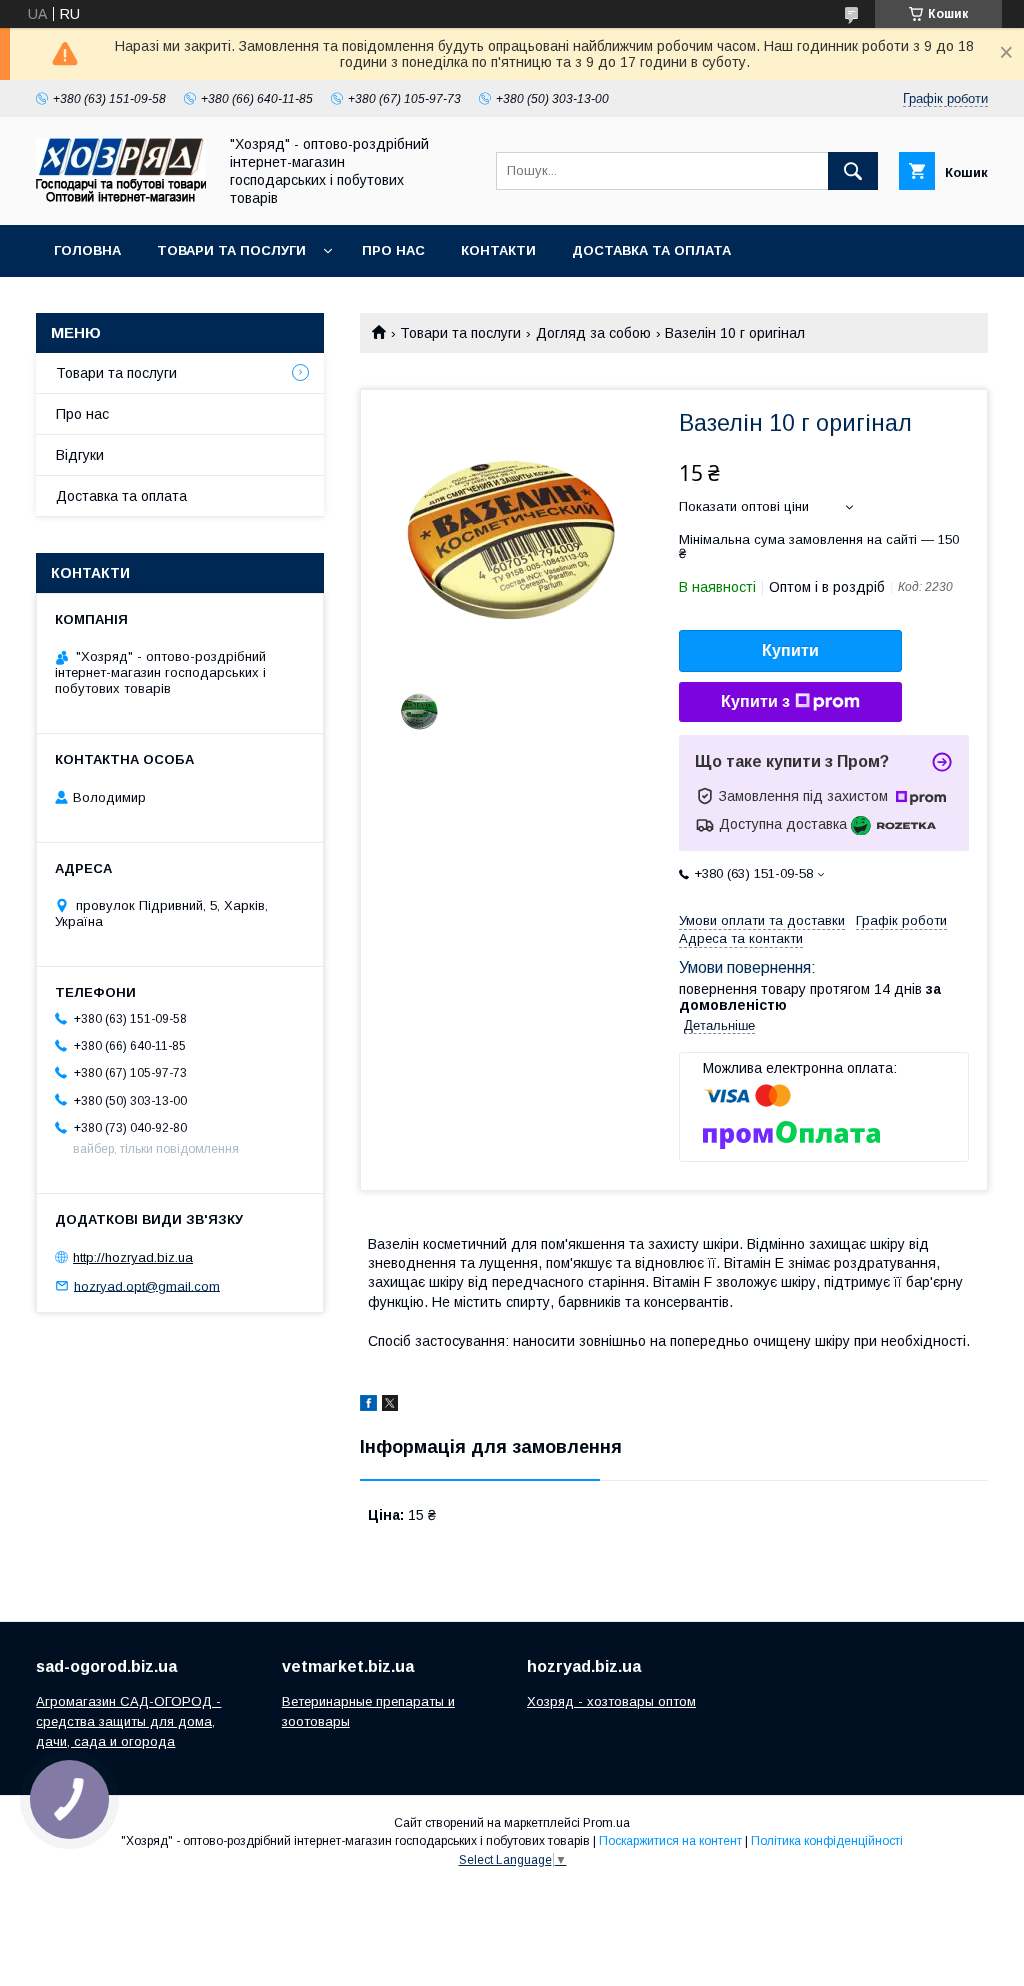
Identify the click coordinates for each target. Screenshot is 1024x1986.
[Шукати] (853, 171)
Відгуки (80, 455)
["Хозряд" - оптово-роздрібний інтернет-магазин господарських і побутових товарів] (121, 197)
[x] (390, 1406)
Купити (790, 650)
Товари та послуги (231, 250)
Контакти (498, 250)
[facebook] (368, 1406)
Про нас (393, 250)
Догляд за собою (593, 333)
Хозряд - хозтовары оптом (611, 1701)
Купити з (755, 701)
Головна (87, 250)
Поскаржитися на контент (670, 1841)
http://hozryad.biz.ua (133, 1257)
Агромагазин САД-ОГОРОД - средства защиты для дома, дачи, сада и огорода (128, 1721)
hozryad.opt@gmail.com (147, 1285)
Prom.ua (606, 1823)
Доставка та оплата (651, 250)
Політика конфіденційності (827, 1841)
